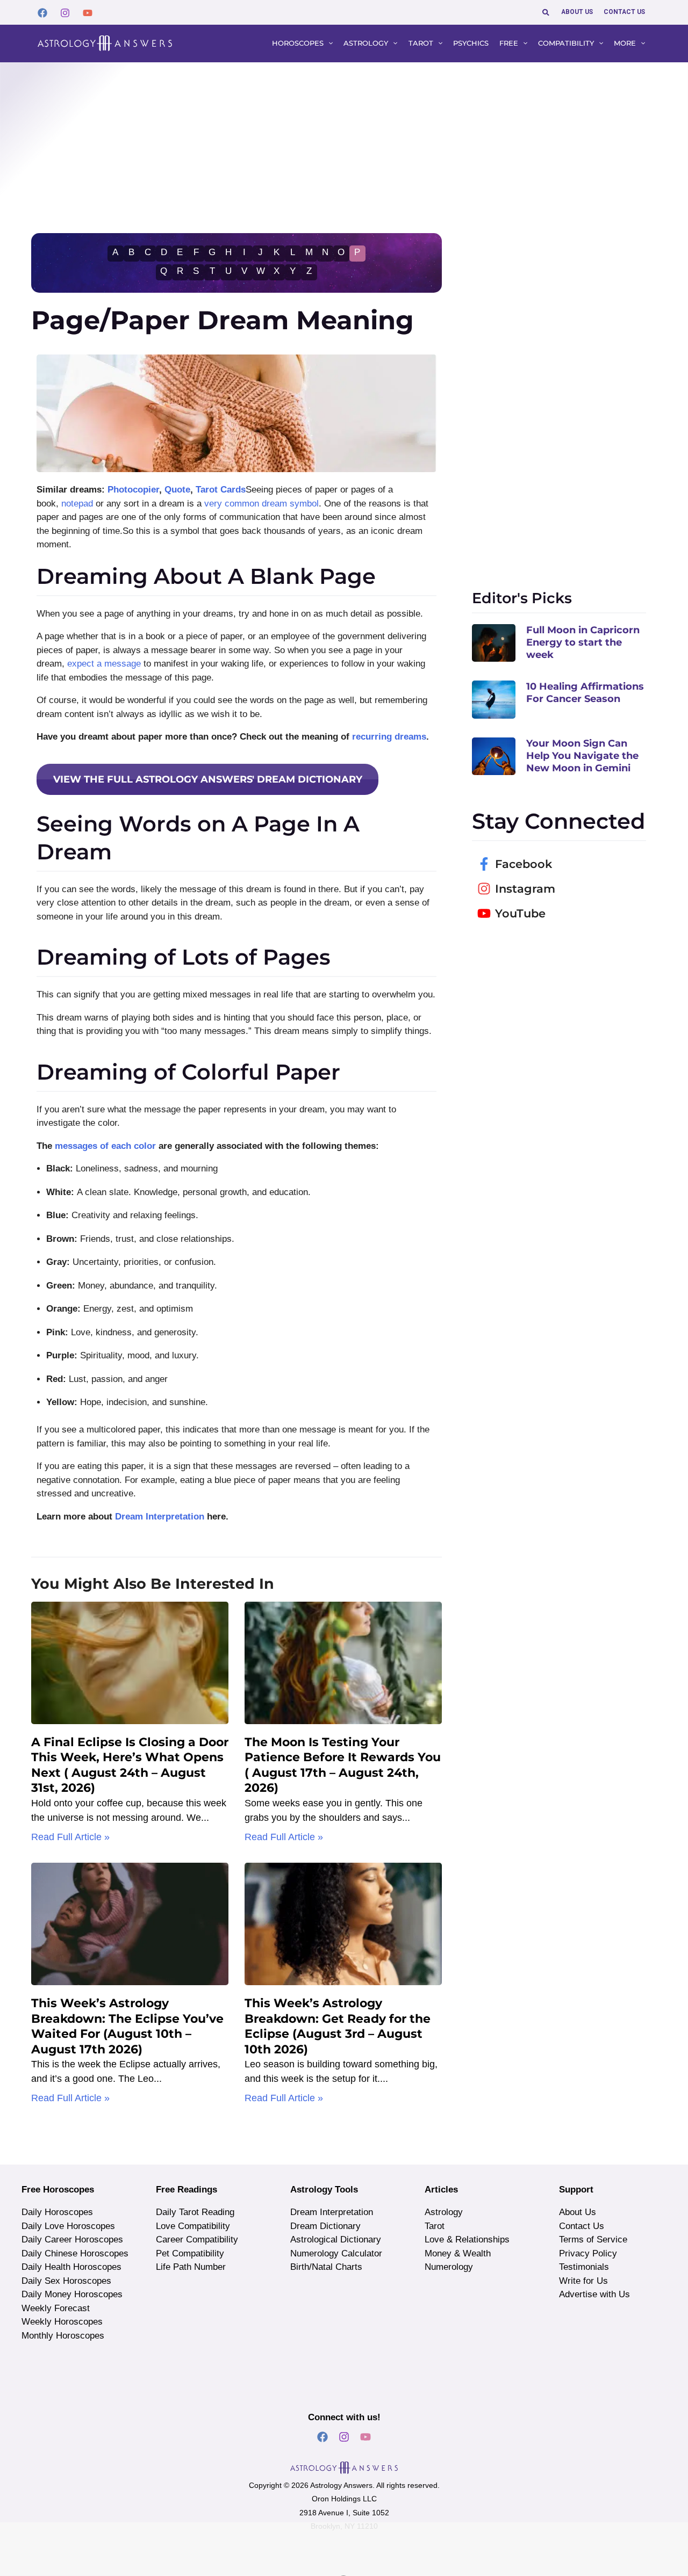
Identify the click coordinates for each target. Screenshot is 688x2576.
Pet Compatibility (190, 2253)
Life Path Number (191, 2267)
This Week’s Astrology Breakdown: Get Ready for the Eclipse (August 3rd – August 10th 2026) (338, 2026)
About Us (578, 2212)
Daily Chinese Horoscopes (75, 2253)
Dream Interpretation (160, 1517)
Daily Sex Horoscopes (66, 2281)
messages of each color (105, 1146)
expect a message (104, 664)
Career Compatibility (197, 2239)
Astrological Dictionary (336, 2239)
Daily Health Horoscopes (71, 2267)
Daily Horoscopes (57, 2212)
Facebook (524, 864)
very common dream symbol (261, 504)
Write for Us (583, 2281)
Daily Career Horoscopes (72, 2239)
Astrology (444, 2212)
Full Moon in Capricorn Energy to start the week (583, 643)
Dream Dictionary (325, 2226)
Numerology (449, 2267)
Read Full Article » (70, 1837)
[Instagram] (65, 13)
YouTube (520, 913)
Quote (177, 490)
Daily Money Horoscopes (72, 2294)
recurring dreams (389, 737)
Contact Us (582, 2226)
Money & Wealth (458, 2253)
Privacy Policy (588, 2253)
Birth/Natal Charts (326, 2267)
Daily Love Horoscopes (68, 2226)
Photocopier (133, 490)
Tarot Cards (221, 490)
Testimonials (584, 2267)
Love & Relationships (467, 2239)
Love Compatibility (193, 2226)
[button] (546, 12)
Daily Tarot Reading (195, 2212)
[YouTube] (88, 13)
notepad (77, 504)
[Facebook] (42, 13)
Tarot (435, 2226)
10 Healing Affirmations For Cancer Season (585, 693)
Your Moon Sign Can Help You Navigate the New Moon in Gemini (582, 756)
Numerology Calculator (336, 2253)
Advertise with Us (594, 2294)
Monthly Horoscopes (63, 2336)
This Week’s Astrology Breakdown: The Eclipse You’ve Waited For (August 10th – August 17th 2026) (127, 2026)
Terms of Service (593, 2239)
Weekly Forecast (56, 2308)
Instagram (525, 889)
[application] (328, 44)
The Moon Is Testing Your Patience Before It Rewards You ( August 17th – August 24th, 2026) (343, 1765)
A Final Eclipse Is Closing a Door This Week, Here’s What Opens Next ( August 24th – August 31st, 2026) (130, 1765)
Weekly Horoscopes (62, 2322)
